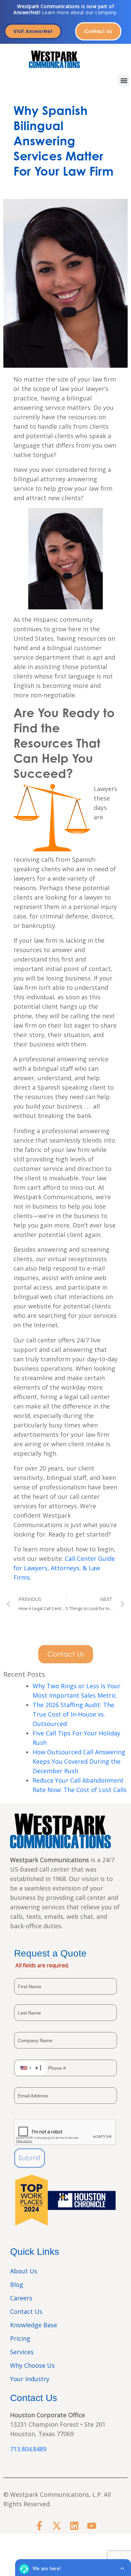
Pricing (20, 2338)
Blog (17, 2284)
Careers (21, 2298)
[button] (124, 80)
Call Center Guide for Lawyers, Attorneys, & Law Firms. (64, 1568)
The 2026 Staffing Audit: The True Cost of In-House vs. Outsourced (73, 1714)
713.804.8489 (28, 2449)
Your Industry (30, 2379)
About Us (24, 2271)
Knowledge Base (34, 2325)
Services (22, 2352)
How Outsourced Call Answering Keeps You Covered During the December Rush (79, 1761)
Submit (30, 2158)
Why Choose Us (32, 2365)
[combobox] (30, 2068)
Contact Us (26, 2311)
